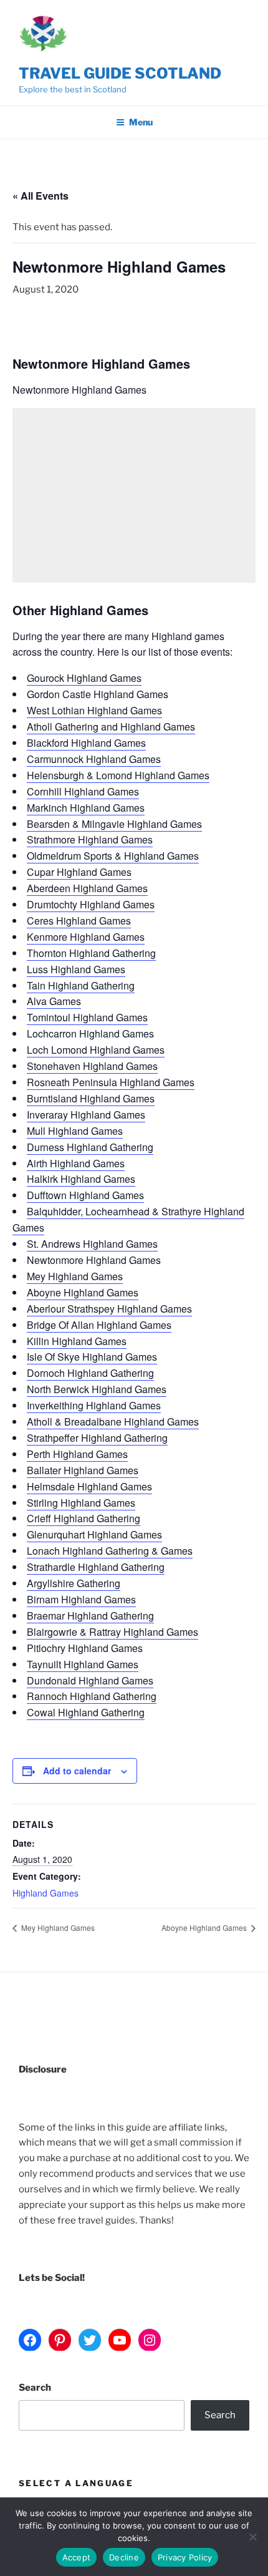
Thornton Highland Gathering (91, 953)
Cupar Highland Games (79, 872)
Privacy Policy (185, 2557)
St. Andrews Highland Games (92, 1244)
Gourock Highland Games (84, 678)
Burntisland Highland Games (91, 1098)
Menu (141, 122)
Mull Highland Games (75, 1131)
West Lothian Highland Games (94, 710)
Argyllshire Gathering (74, 1583)
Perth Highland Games (77, 1454)
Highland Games (45, 1893)
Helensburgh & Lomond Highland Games (118, 775)
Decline (124, 2557)
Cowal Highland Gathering (86, 1712)
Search (35, 2388)
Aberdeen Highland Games (87, 888)
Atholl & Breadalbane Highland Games (113, 1422)
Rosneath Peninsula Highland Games (111, 1082)
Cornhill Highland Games (83, 791)
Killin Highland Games (77, 1341)
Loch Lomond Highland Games (96, 1050)
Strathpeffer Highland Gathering (97, 1438)
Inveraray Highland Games (86, 1115)
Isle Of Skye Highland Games (92, 1357)
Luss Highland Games (76, 969)
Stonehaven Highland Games (92, 1066)
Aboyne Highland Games (83, 1292)
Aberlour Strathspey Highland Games (109, 1309)
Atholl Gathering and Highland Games (111, 727)
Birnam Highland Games (81, 1599)
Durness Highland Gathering (90, 1147)
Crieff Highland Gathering (84, 1518)
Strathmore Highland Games (90, 839)
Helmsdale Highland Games (89, 1486)
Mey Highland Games (75, 1276)
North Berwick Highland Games (97, 1389)
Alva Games (54, 1001)
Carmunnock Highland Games (94, 759)
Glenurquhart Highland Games (94, 1534)
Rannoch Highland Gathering (92, 1696)
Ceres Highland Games (79, 921)
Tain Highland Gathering (81, 985)
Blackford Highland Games (86, 743)
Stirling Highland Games (81, 1503)
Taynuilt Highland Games (83, 1664)
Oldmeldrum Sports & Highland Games (113, 856)
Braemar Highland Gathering (90, 1616)
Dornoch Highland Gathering (90, 1373)
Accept (77, 2557)
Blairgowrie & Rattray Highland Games (112, 1632)
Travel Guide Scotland (120, 73)
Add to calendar (77, 1771)
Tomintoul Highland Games (87, 1017)
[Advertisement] (134, 495)
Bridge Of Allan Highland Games (99, 1325)
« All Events (41, 196)
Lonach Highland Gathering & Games (110, 1551)
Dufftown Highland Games (85, 1195)
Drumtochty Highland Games (91, 904)
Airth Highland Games (76, 1163)
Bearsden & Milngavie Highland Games (114, 824)
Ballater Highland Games (83, 1470)
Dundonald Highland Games (90, 1680)
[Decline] (252, 2537)
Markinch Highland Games (86, 808)
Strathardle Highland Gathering (96, 1567)
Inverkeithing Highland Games (94, 1405)
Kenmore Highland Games (86, 937)
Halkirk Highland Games (81, 1179)
